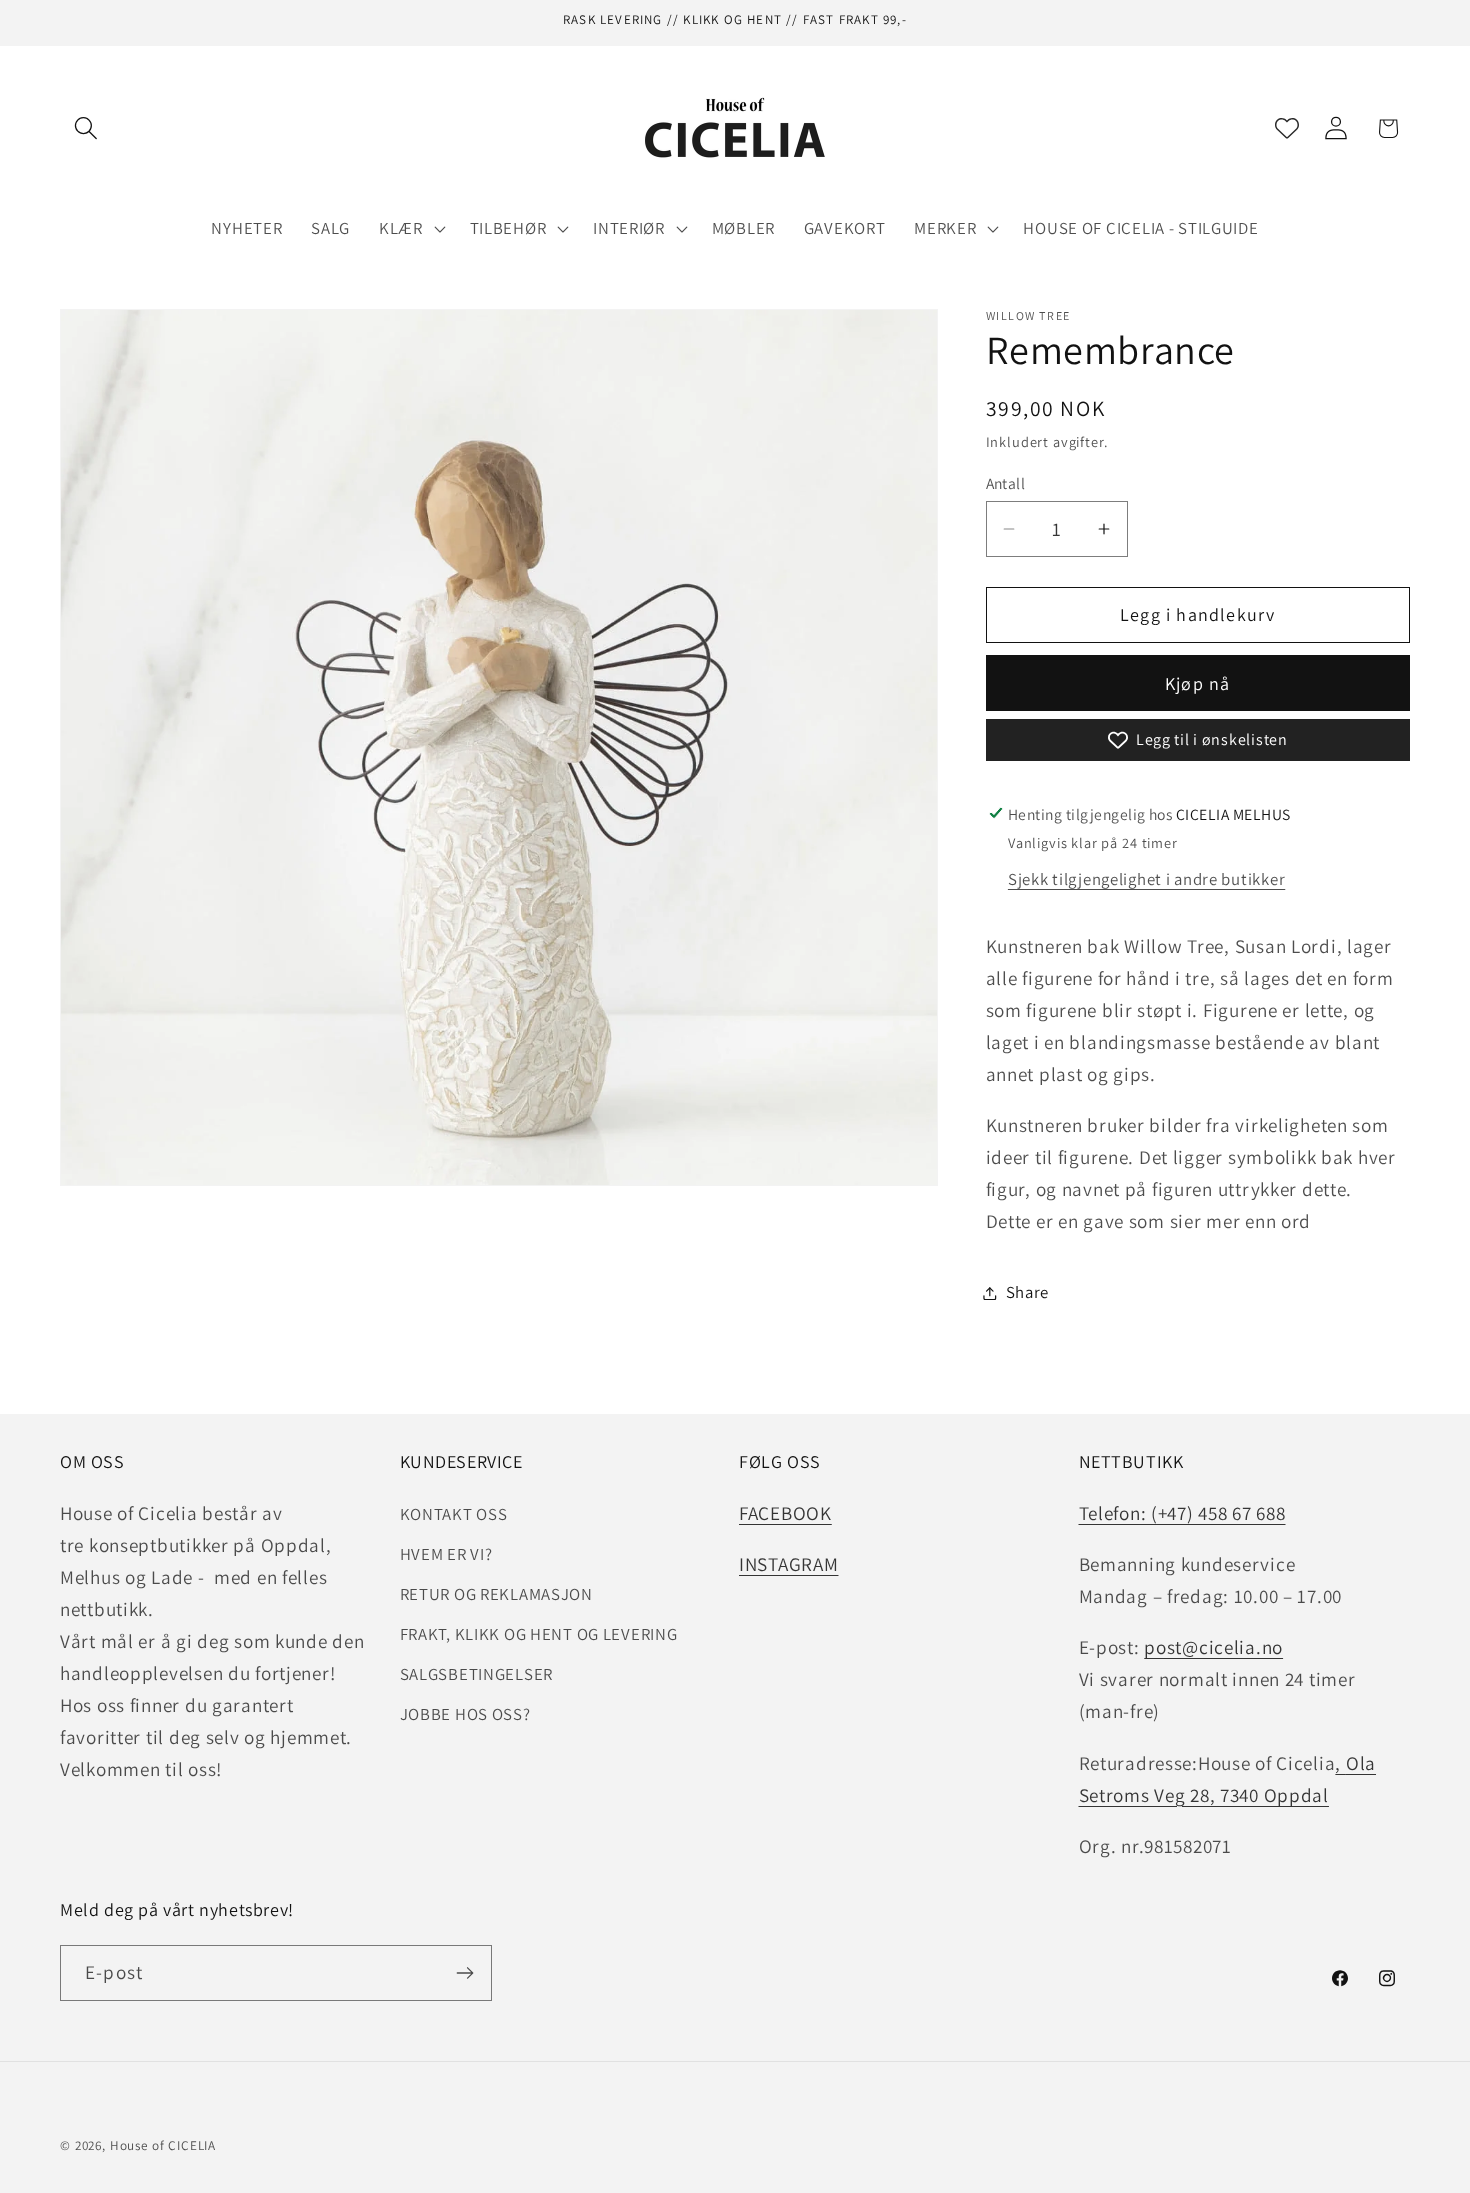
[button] (86, 128)
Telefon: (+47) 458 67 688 (1182, 1513)
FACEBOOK (785, 1513)
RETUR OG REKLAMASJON (496, 1594)
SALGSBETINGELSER (477, 1674)
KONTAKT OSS (454, 1514)
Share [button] (1028, 1292)
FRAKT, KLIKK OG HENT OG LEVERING (539, 1634)
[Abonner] (464, 1973)
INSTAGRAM (788, 1564)
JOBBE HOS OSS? (465, 1714)
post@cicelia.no (1213, 1647)
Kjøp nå (1197, 683)
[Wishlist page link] (1287, 128)
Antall (1006, 483)
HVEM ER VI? (446, 1554)
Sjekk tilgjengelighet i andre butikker (1146, 879)
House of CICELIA (163, 2145)
